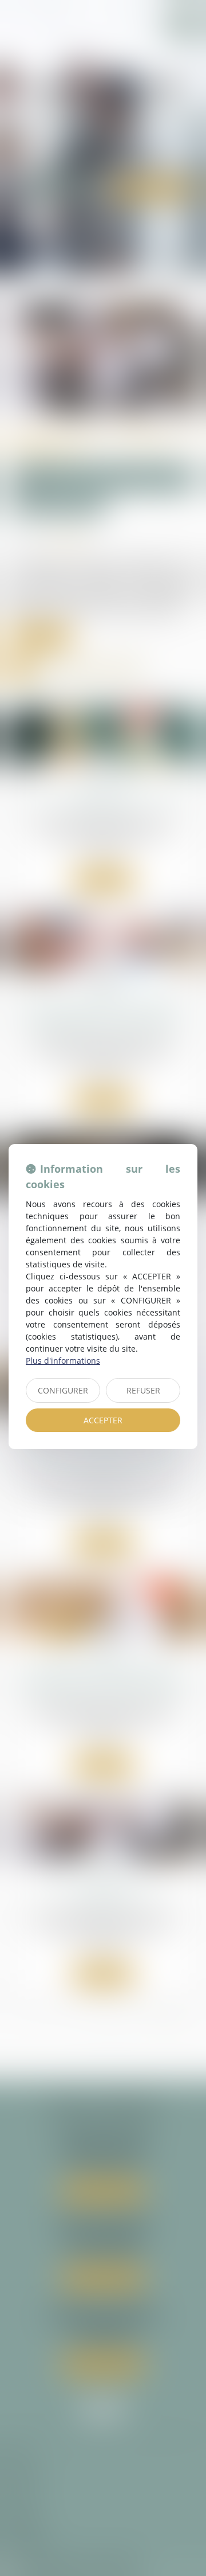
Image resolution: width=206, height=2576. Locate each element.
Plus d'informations (63, 1361)
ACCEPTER (103, 1420)
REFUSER (143, 1390)
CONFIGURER (63, 1390)
